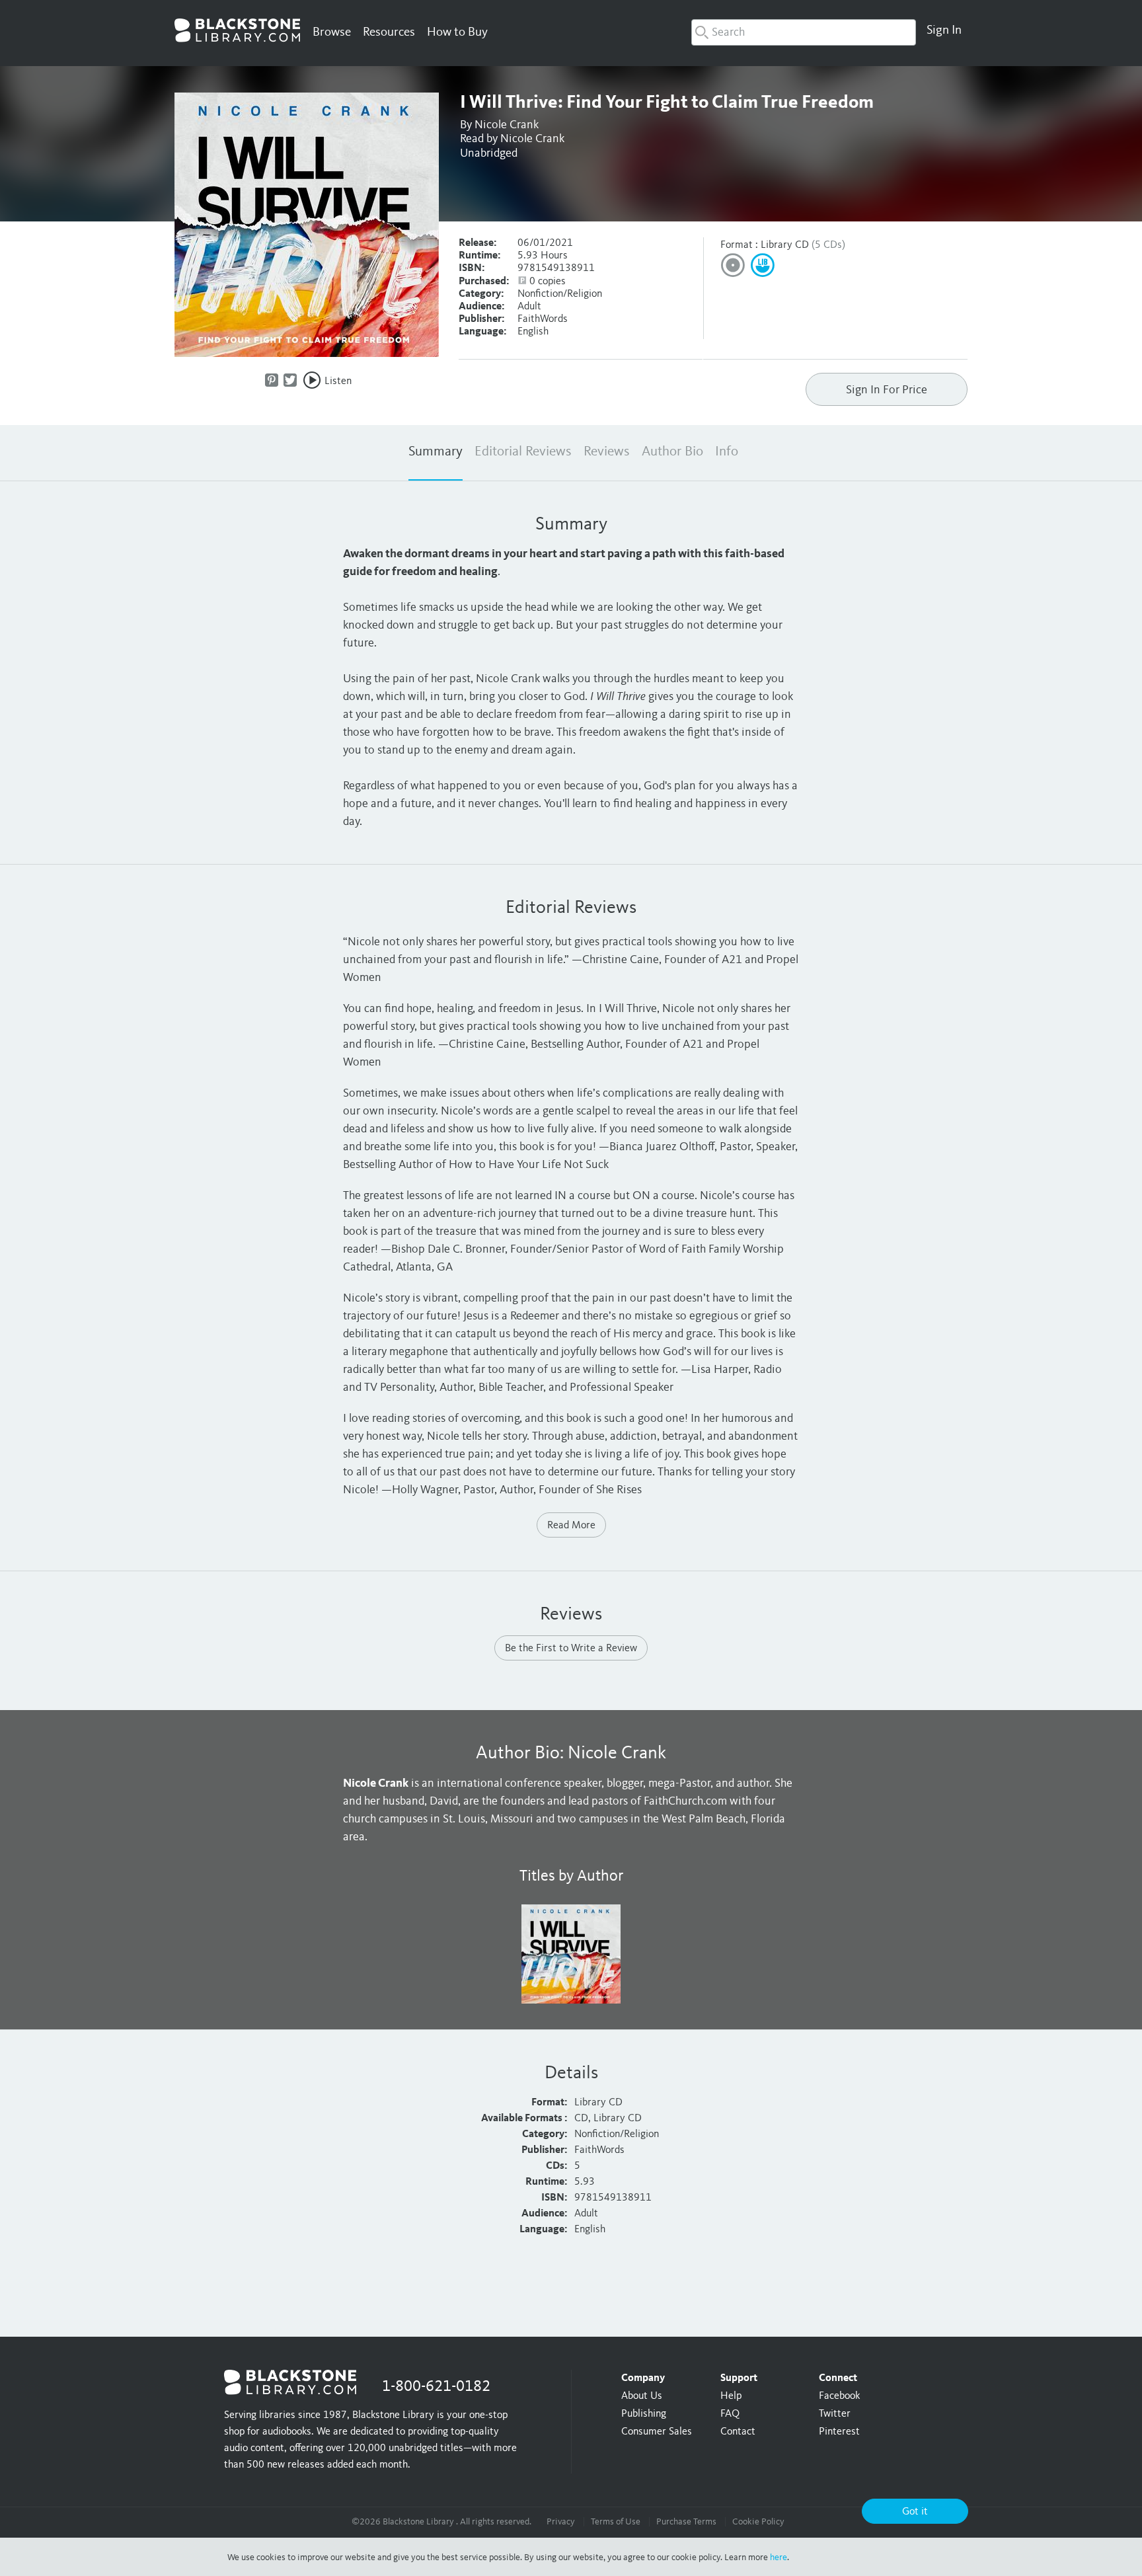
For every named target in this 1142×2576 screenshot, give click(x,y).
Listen (338, 381)
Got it (915, 2512)
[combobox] (804, 32)
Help (731, 2396)
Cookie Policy (758, 2522)
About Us (642, 2396)
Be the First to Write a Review (571, 1649)
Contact (738, 2432)
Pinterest (839, 2432)
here (779, 2557)
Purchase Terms (686, 2522)
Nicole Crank (507, 125)
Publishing (644, 2414)
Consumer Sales (657, 2432)
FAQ (730, 2414)
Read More (571, 1526)
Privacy (561, 2522)
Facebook (839, 2396)
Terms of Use (616, 2522)
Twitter (835, 2414)
